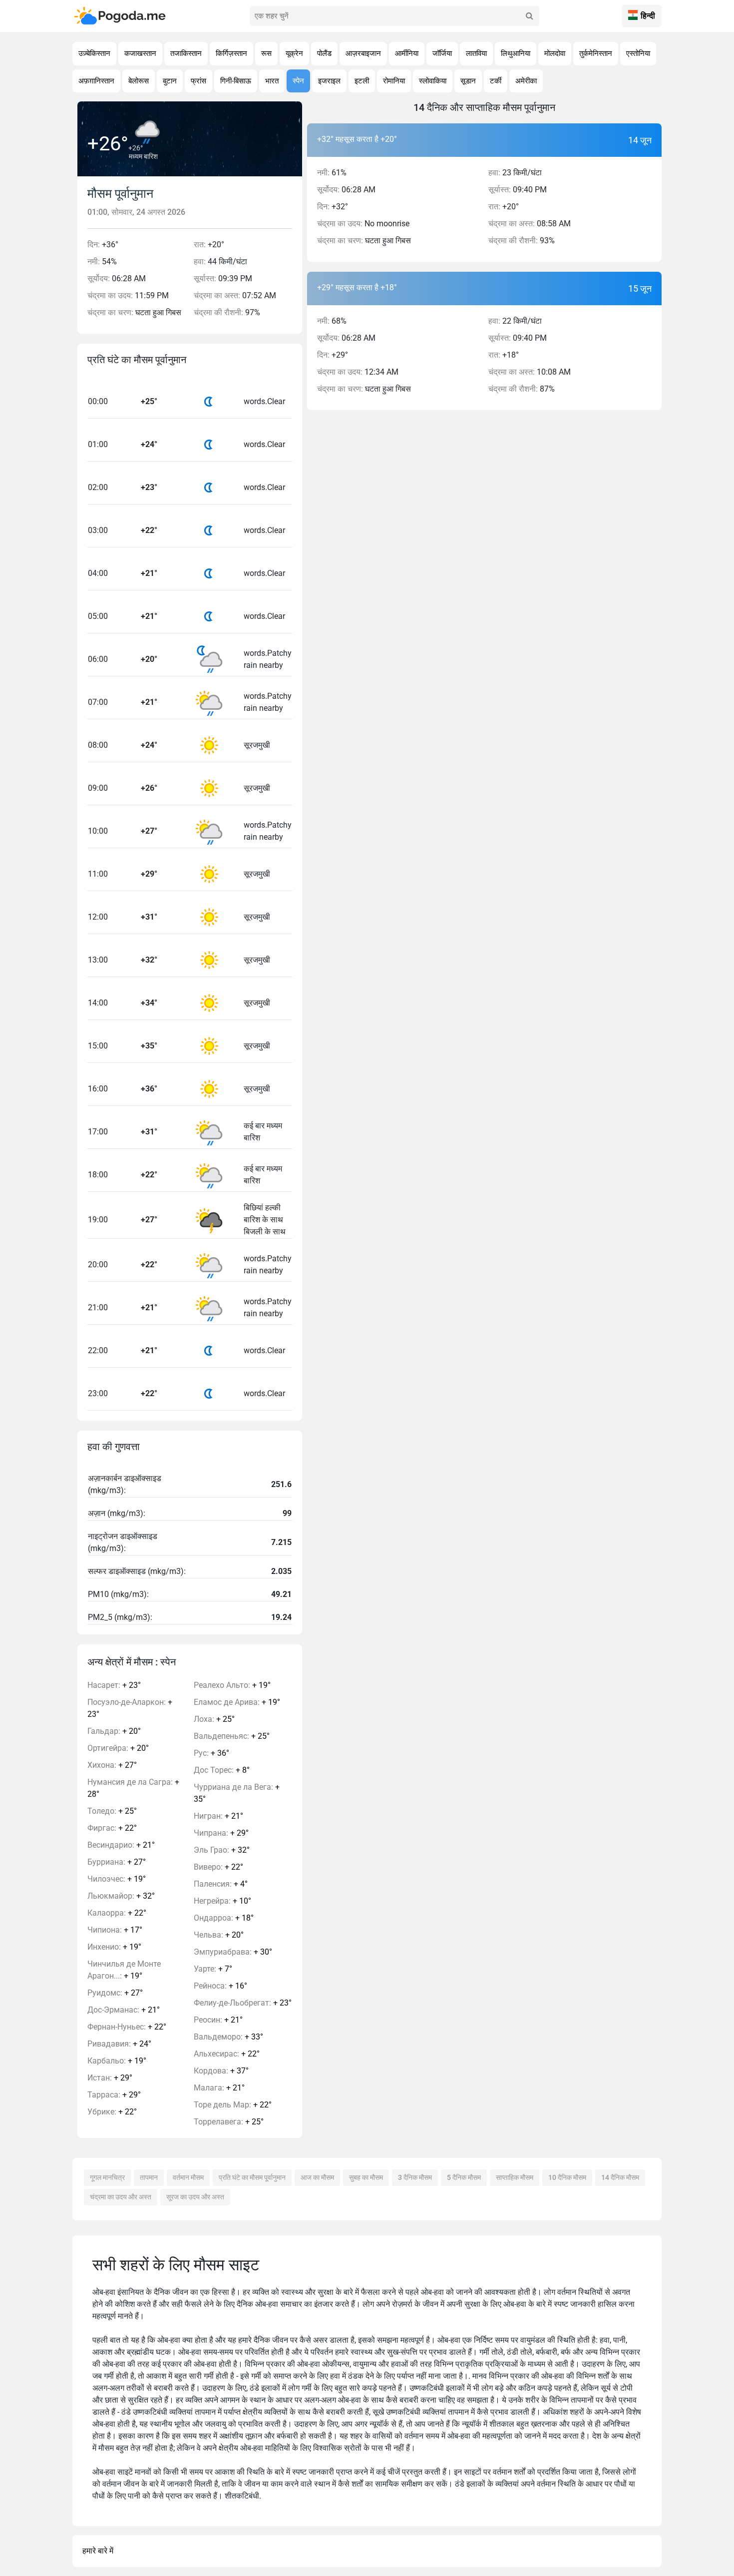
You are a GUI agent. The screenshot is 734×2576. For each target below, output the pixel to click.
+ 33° (228, 2037)
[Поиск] (529, 16)
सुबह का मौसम (366, 2177)
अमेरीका (526, 81)
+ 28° (133, 1788)
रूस (266, 53)
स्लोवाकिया (433, 81)
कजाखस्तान (140, 53)
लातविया (476, 53)
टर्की (496, 81)
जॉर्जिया (442, 53)
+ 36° (211, 1753)
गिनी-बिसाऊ (236, 81)
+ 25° (112, 1811)
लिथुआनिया (516, 53)
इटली (362, 81)
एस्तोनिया (638, 53)
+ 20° (114, 1731)
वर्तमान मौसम (188, 2177)
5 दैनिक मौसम (464, 2177)
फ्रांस (198, 81)
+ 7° (213, 1969)
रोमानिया (394, 81)
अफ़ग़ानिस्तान (96, 81)
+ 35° (237, 1793)
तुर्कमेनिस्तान (596, 53)
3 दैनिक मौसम (415, 2177)
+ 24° (119, 2044)
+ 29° (110, 2078)
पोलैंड (324, 53)
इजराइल (329, 81)
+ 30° (233, 1952)
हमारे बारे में (98, 2551)
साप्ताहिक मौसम (515, 2177)
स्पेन (298, 81)
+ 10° (222, 1901)
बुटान (170, 81)
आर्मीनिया (407, 53)
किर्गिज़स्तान (231, 53)
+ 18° (224, 1918)
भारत (272, 81)
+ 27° (112, 1765)
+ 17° (115, 1930)
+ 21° (121, 1845)
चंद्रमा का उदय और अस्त (121, 2197)
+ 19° (117, 1879)
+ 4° (221, 1884)
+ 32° (121, 1896)
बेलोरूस (139, 81)
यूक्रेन (294, 53)
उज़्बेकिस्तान (94, 53)
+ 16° (220, 1986)
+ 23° (114, 1685)
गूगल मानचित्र (107, 2177)
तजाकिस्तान (186, 53)
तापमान (149, 2177)
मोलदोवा (555, 53)
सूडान (468, 81)
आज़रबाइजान (363, 53)
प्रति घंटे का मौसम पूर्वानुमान (252, 2177)
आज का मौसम (317, 2177)
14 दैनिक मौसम (620, 2177)
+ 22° (112, 1828)
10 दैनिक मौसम (567, 2177)
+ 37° (221, 2071)
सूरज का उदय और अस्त (195, 2197)
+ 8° (222, 1770)
